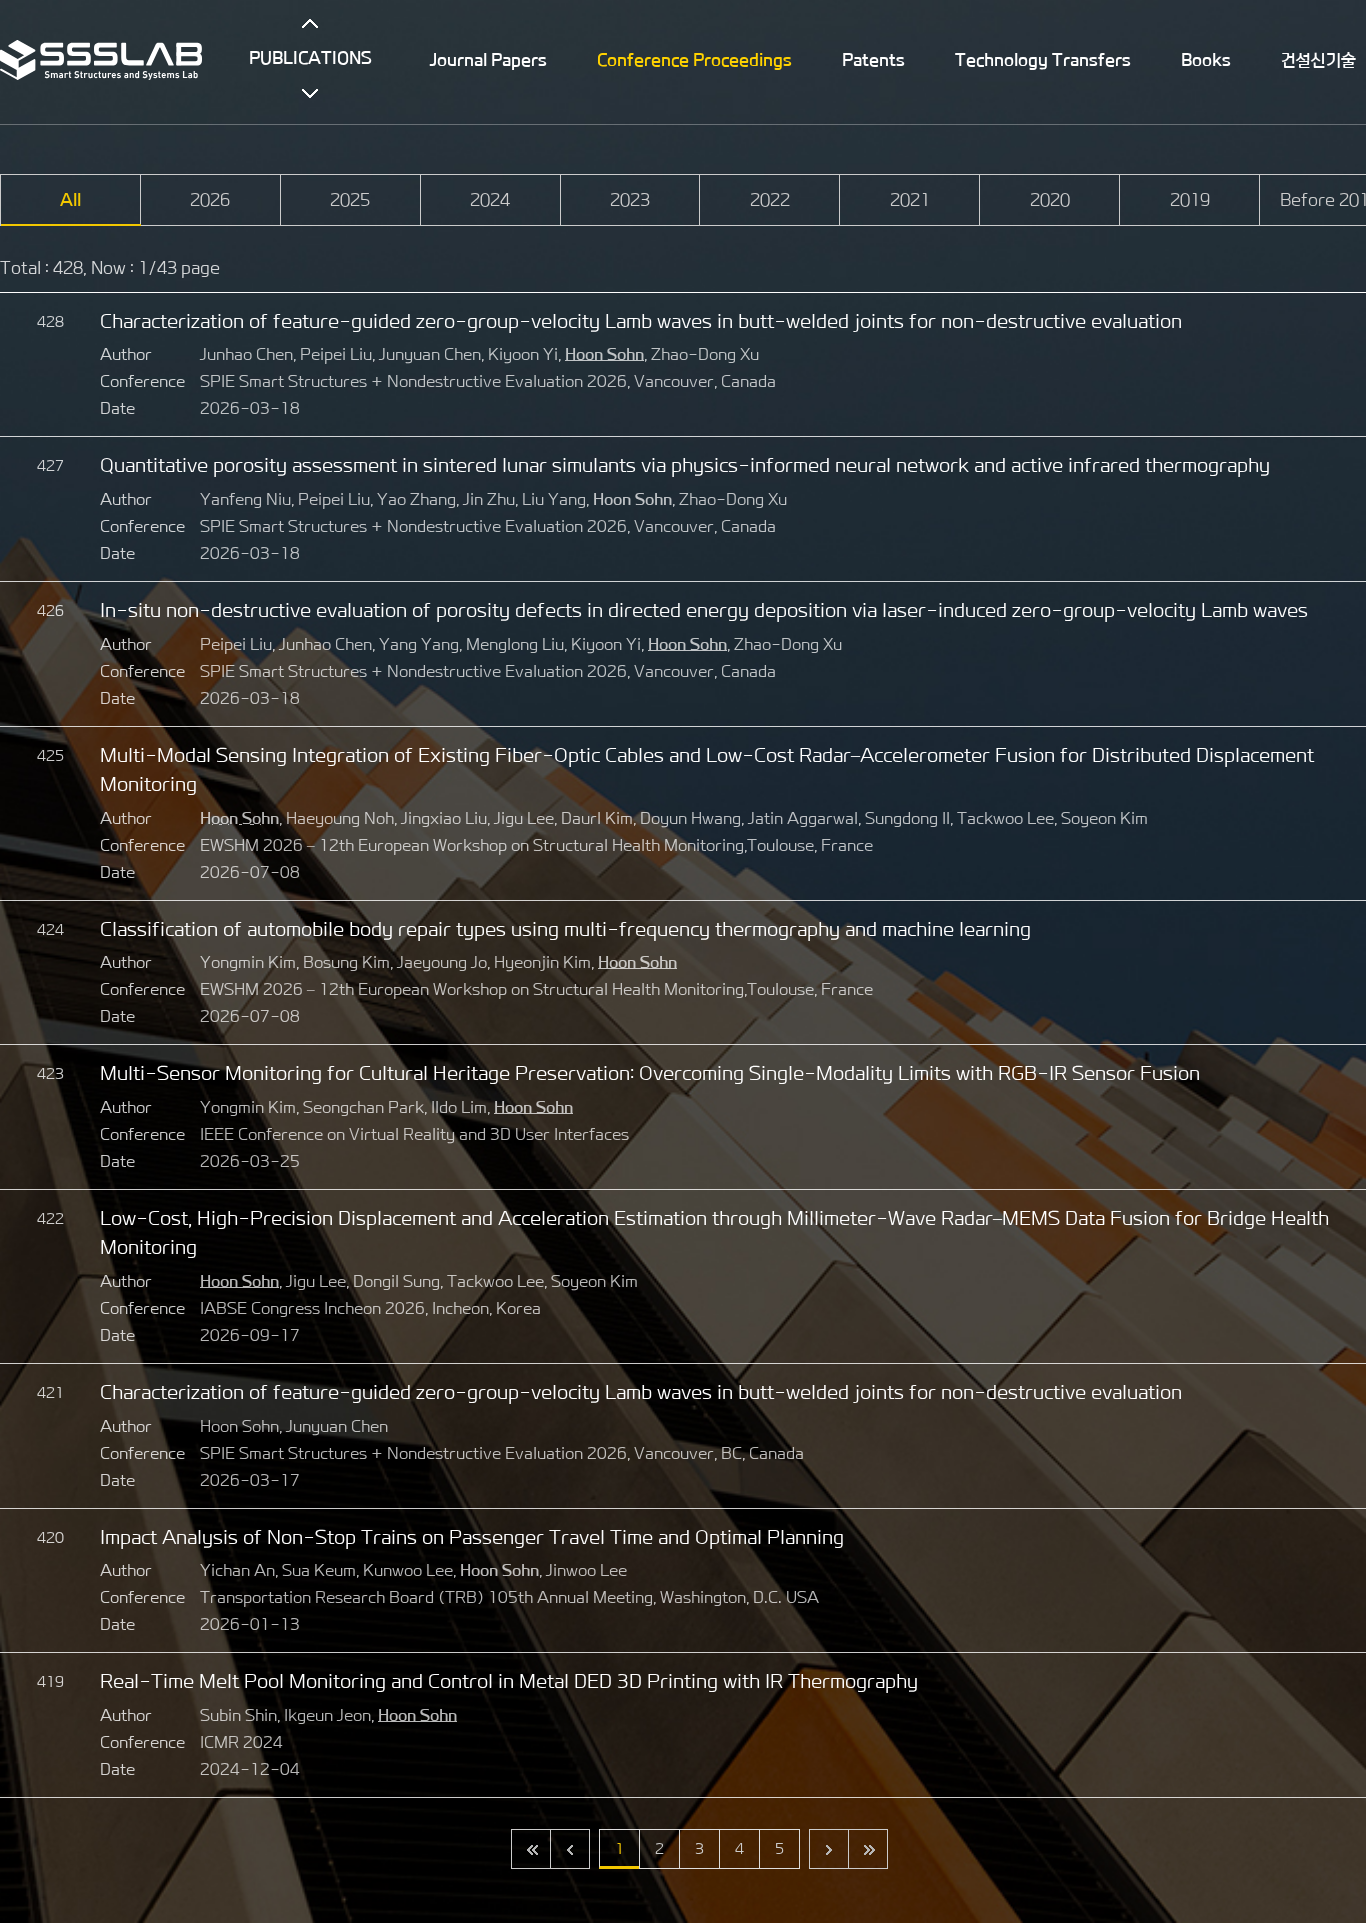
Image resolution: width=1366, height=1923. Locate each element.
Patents (873, 60)
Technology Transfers (1043, 60)
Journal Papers (488, 60)
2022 (770, 200)
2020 (1050, 200)
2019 (1190, 200)
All (70, 200)
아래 (310, 93)
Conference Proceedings (694, 60)
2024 (490, 200)
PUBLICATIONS (310, 58)
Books (1206, 60)
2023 (630, 200)
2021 (910, 200)
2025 (350, 200)
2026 (210, 200)
